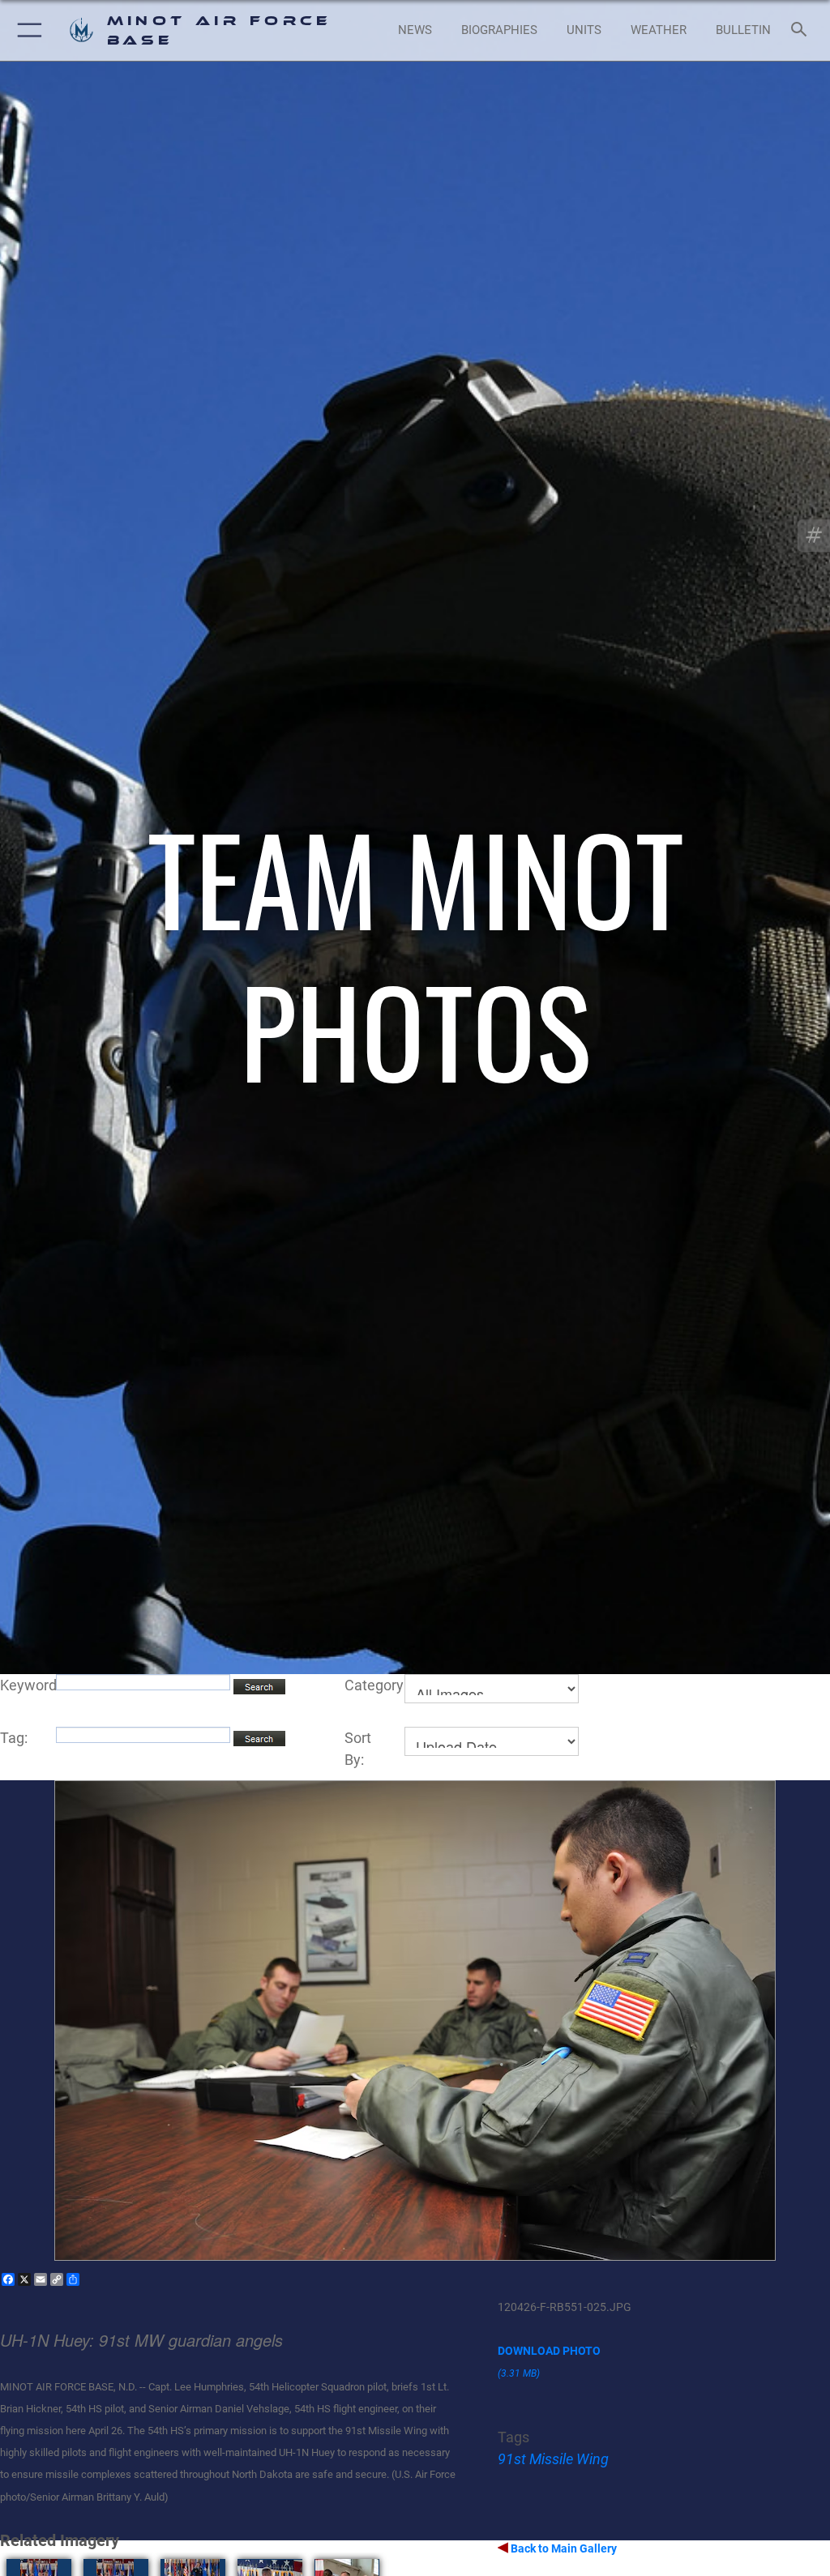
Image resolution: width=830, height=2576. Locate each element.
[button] (26, 30)
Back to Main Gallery (563, 2548)
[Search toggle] (802, 30)
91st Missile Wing (553, 2459)
